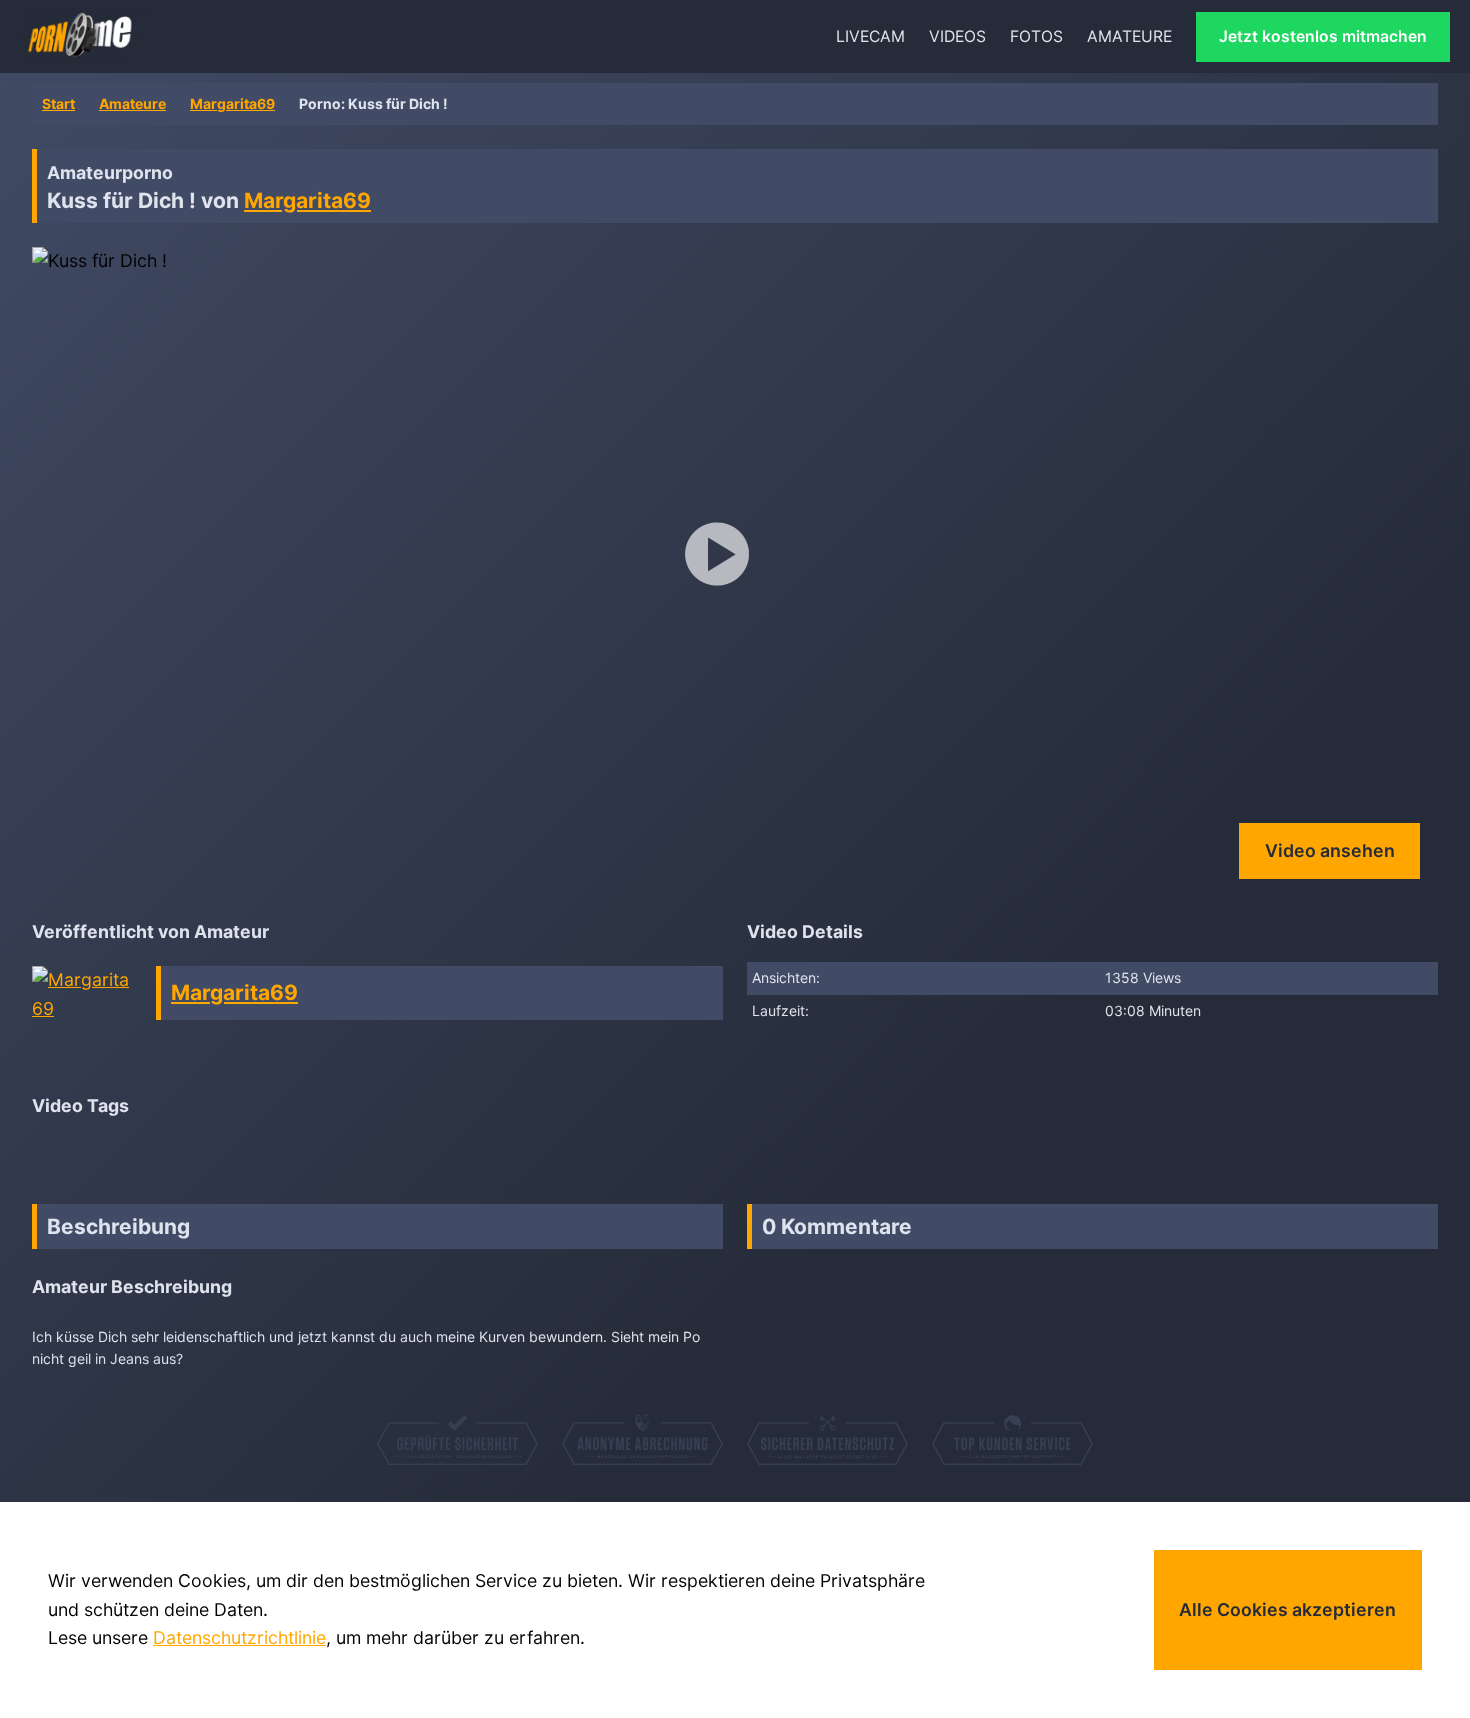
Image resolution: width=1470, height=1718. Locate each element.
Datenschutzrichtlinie (239, 1637)
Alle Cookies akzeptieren (1287, 1609)
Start (58, 103)
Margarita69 (232, 103)
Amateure (132, 103)
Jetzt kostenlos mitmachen (1323, 36)
